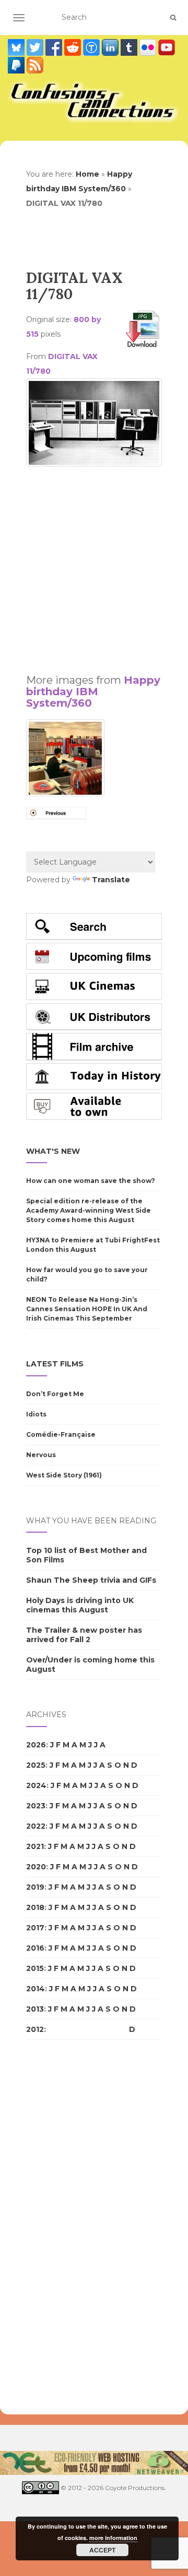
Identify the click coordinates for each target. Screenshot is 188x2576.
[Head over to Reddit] (74, 47)
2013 (35, 2009)
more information (113, 2538)
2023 (36, 1806)
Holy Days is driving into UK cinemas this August (80, 1605)
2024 (36, 1785)
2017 (35, 1928)
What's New (53, 1151)
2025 (36, 1765)
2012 (35, 2029)
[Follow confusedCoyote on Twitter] (36, 47)
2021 (35, 1846)
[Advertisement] (94, 565)
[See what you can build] (92, 47)
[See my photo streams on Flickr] (149, 47)
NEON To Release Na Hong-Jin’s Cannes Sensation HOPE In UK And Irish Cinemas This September (87, 1309)
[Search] (173, 18)
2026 (36, 1745)
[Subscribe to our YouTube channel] (167, 47)
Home (87, 174)
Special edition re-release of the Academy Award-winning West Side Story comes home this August (89, 1210)
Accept (102, 2550)
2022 (36, 1826)
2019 (35, 1887)
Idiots (36, 1414)
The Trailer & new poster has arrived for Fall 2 (84, 1635)
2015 (35, 1968)
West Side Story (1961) (64, 1475)
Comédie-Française (61, 1434)
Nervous (41, 1455)
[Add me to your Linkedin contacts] (111, 47)
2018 (35, 1907)
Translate (111, 880)
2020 (36, 1867)
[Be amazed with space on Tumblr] (130, 47)
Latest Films (55, 1364)
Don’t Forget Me (55, 1394)
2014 (36, 1989)
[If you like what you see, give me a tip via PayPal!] (17, 65)
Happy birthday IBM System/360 (93, 692)
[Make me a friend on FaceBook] (55, 47)
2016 (35, 1948)
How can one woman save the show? (91, 1181)
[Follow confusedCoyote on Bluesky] (17, 47)
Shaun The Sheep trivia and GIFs (91, 1580)
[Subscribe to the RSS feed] (35, 65)
